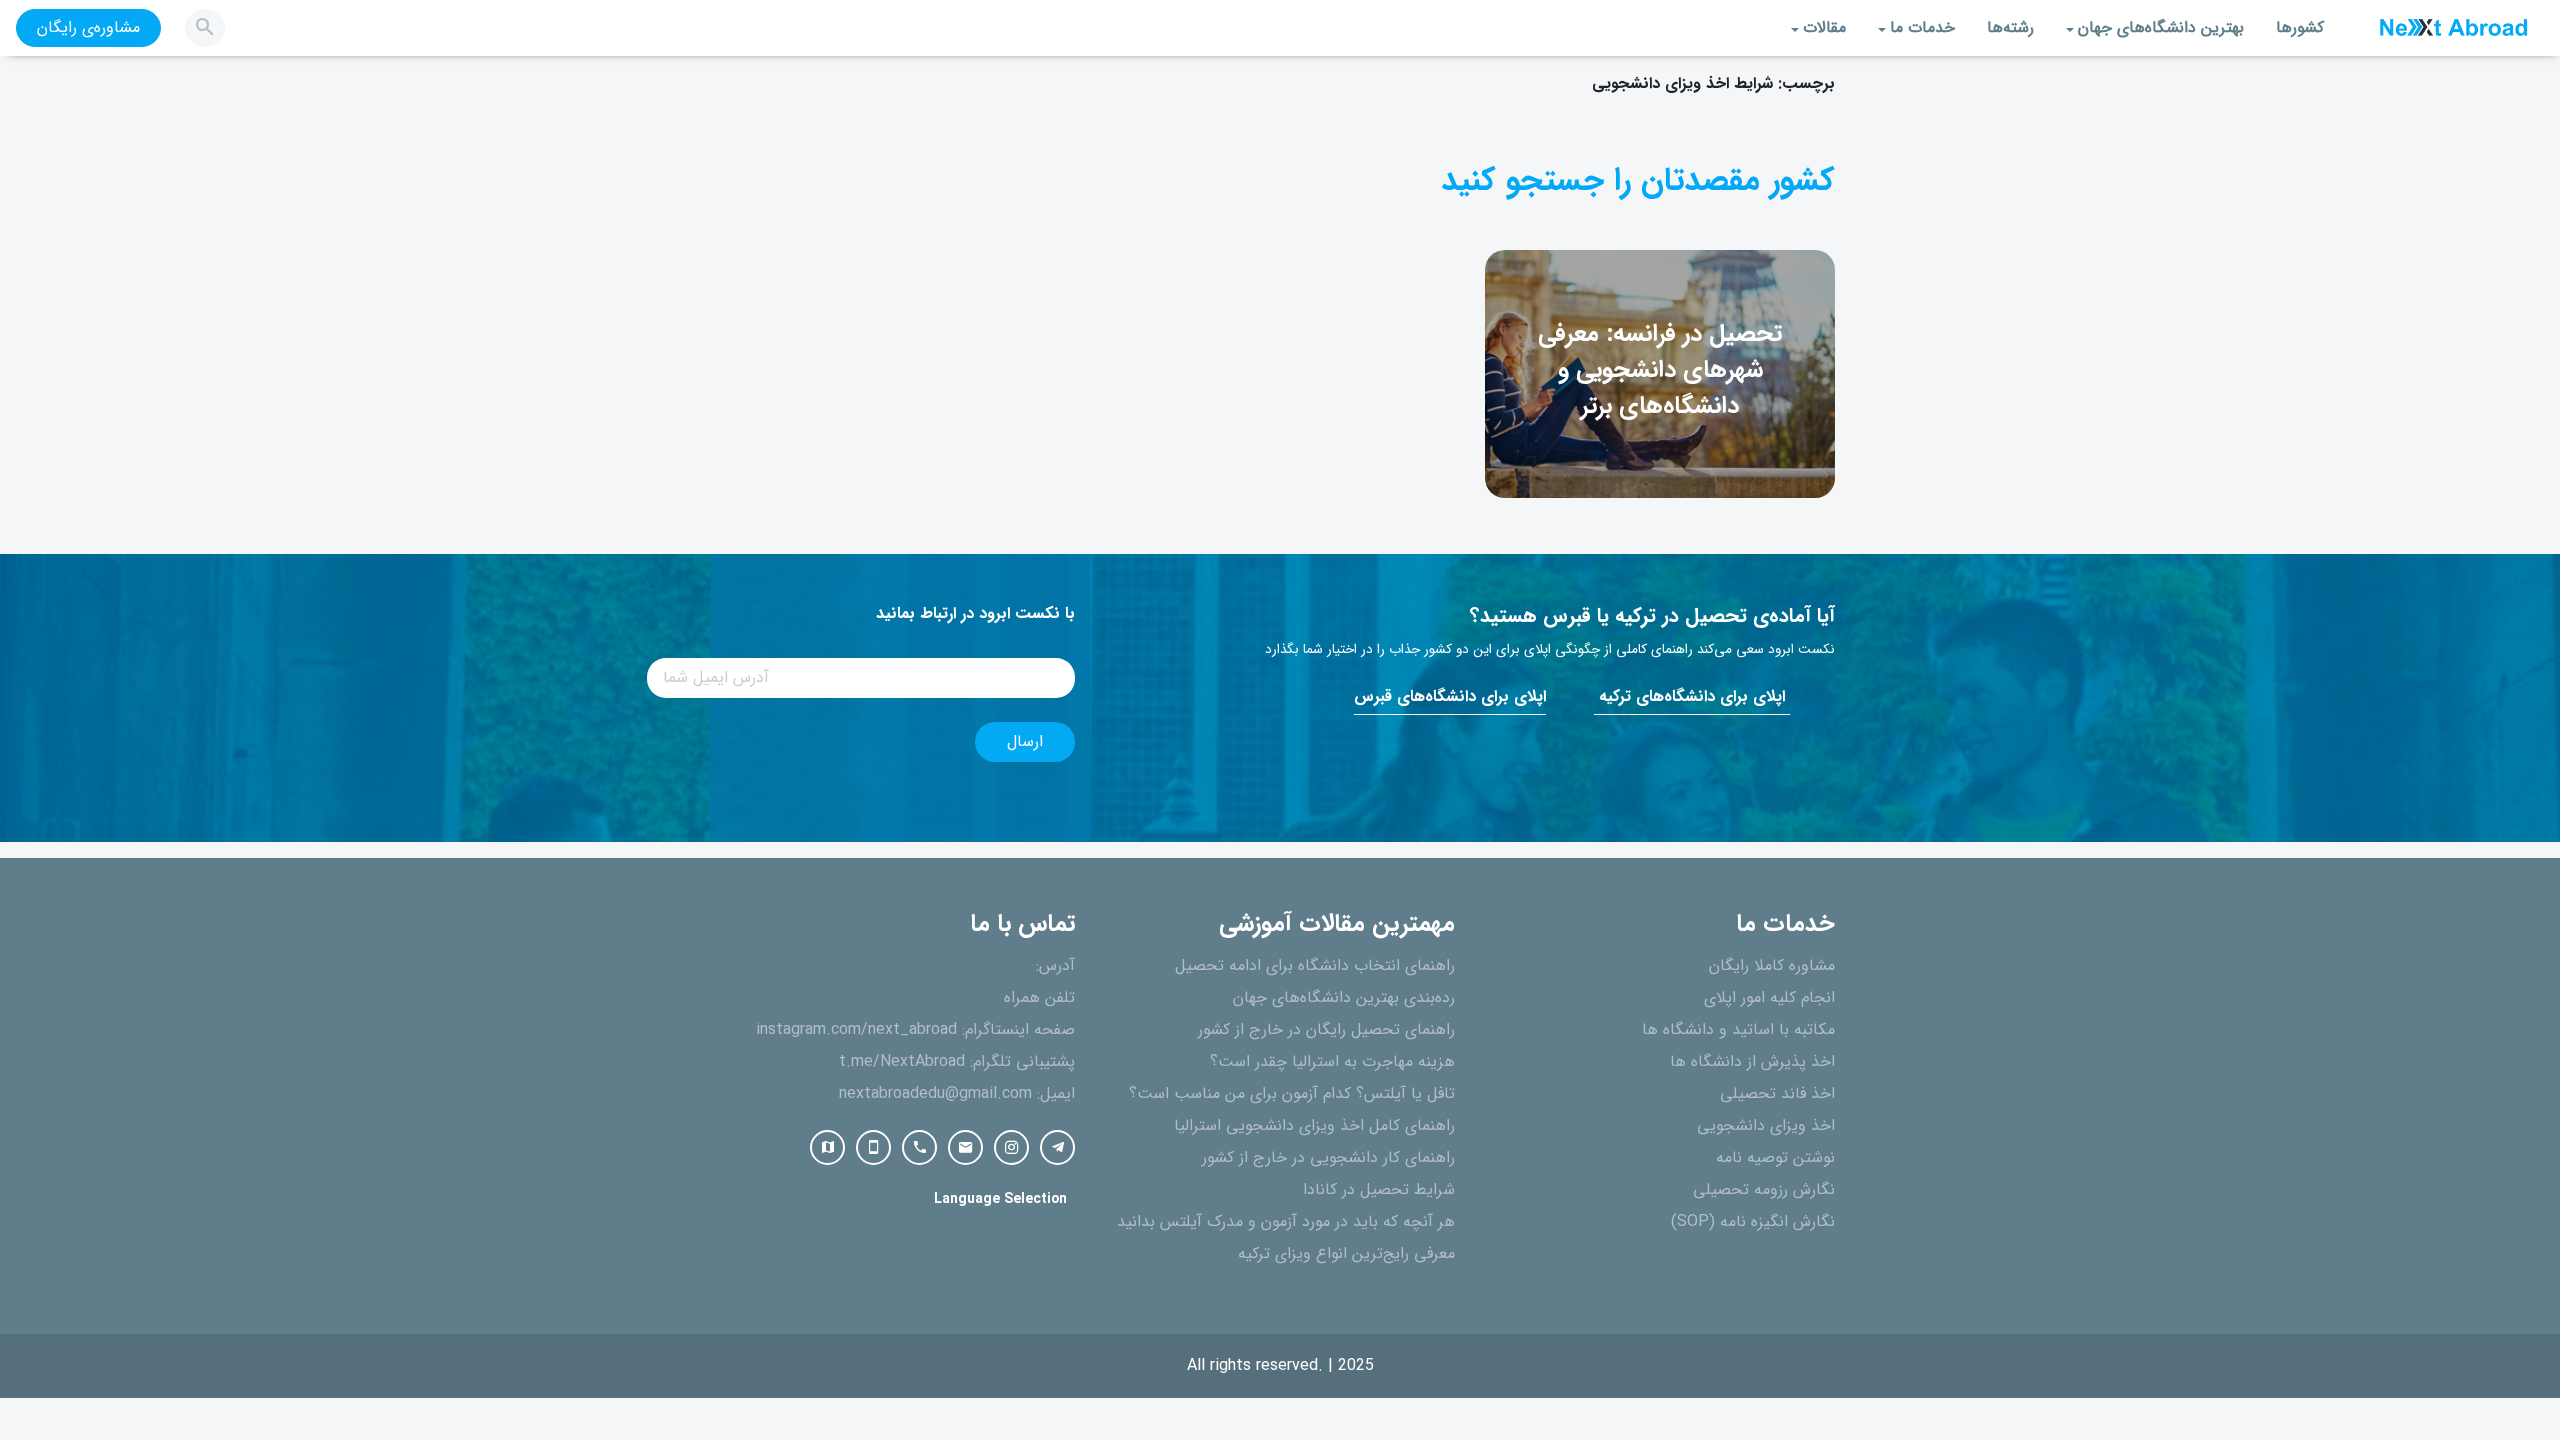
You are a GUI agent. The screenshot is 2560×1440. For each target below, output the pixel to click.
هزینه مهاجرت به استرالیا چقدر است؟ (1332, 1062)
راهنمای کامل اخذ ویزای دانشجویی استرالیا (1314, 1126)
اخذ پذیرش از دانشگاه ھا (1752, 1062)
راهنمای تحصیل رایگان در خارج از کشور (1326, 1030)
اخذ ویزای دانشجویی (1766, 1126)
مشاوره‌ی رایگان (88, 28)
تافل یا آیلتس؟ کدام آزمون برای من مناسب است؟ (1292, 1094)
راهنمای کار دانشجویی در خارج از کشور (1328, 1158)
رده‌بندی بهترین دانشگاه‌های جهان (1344, 998)
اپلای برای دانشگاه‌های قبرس (1450, 697)
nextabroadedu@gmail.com (935, 1094)
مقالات (1824, 28)
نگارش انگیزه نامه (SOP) (1753, 1222)
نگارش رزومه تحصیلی (1764, 1190)
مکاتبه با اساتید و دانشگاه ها (1738, 1030)
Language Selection (1000, 1199)
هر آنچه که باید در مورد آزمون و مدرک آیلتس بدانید (1286, 1222)
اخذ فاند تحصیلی (1777, 1094)
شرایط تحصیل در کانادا (1379, 1190)
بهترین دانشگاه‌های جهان (2161, 28)
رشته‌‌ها (2010, 28)
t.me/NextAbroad (902, 1062)
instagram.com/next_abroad (856, 1030)
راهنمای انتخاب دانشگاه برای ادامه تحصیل (1315, 966)
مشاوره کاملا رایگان (1772, 966)
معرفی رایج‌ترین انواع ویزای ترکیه (1346, 1254)
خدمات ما (1922, 28)
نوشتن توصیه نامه (1775, 1158)
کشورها (2300, 28)
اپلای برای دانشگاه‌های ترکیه (1692, 697)
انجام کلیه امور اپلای (1769, 998)
